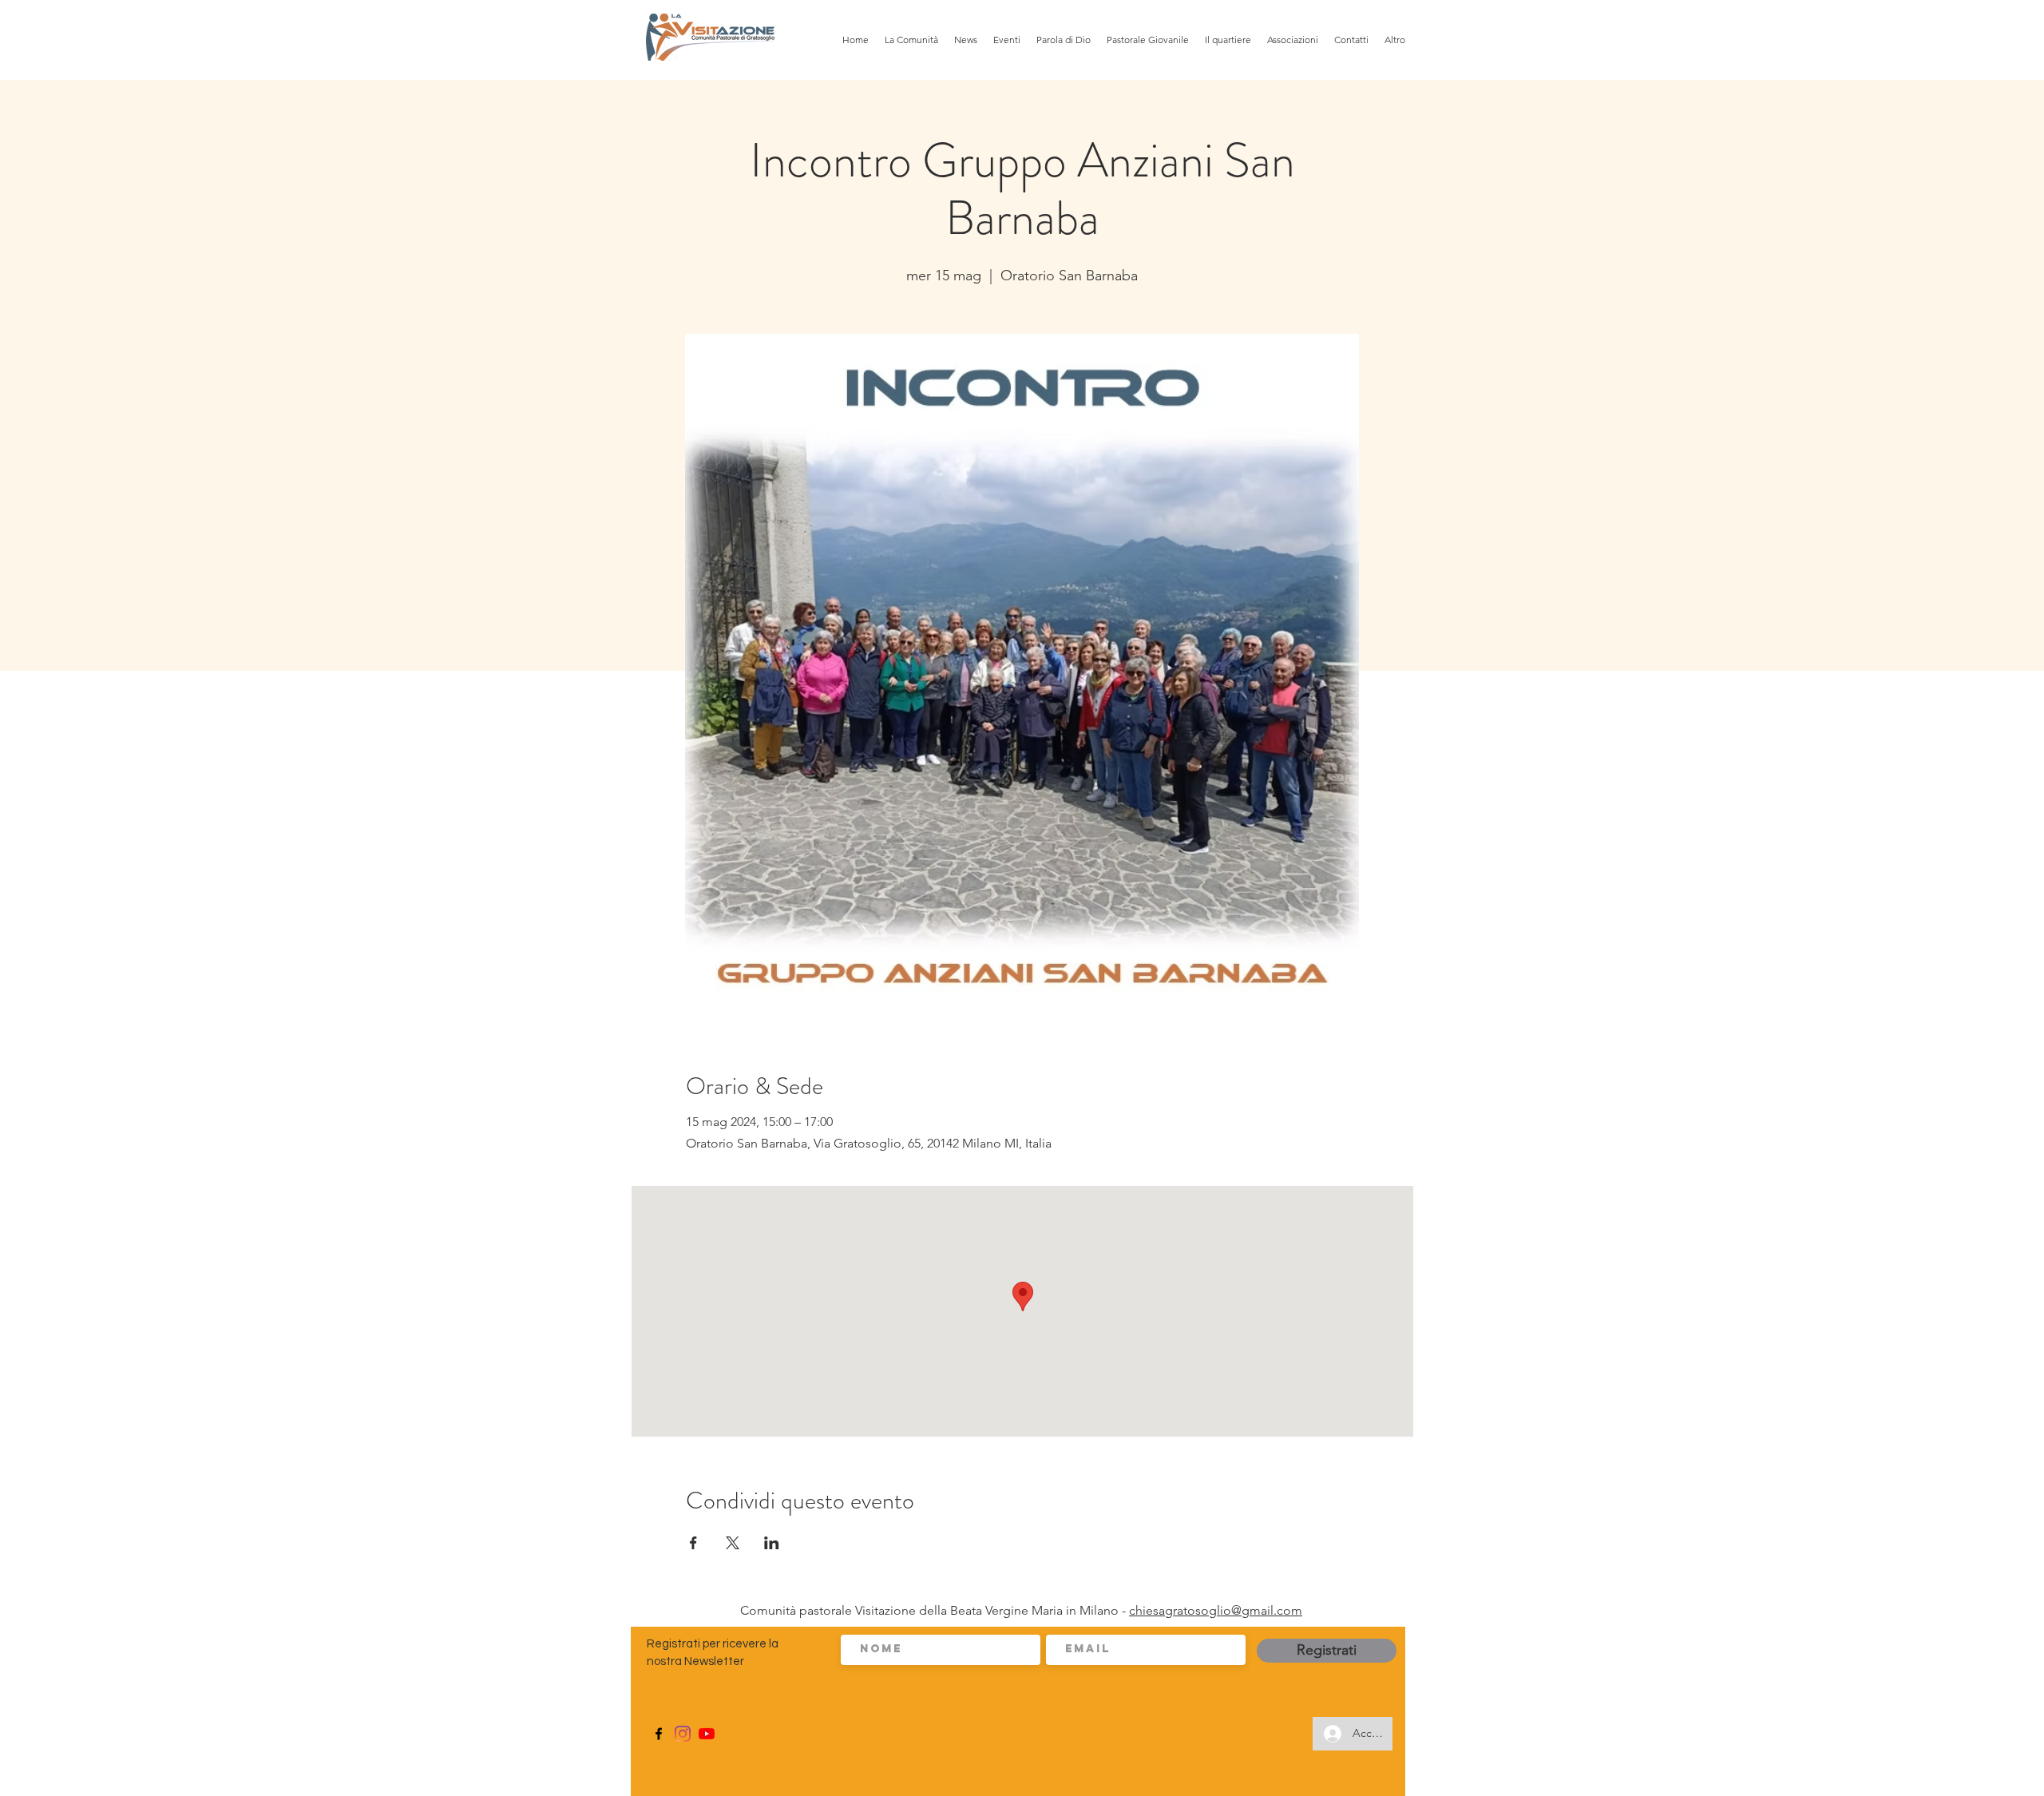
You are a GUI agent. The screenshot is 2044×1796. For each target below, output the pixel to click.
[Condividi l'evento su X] (733, 1543)
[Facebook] (659, 1734)
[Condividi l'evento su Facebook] (693, 1543)
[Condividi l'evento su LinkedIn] (772, 1543)
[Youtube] (707, 1734)
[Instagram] (683, 1734)
